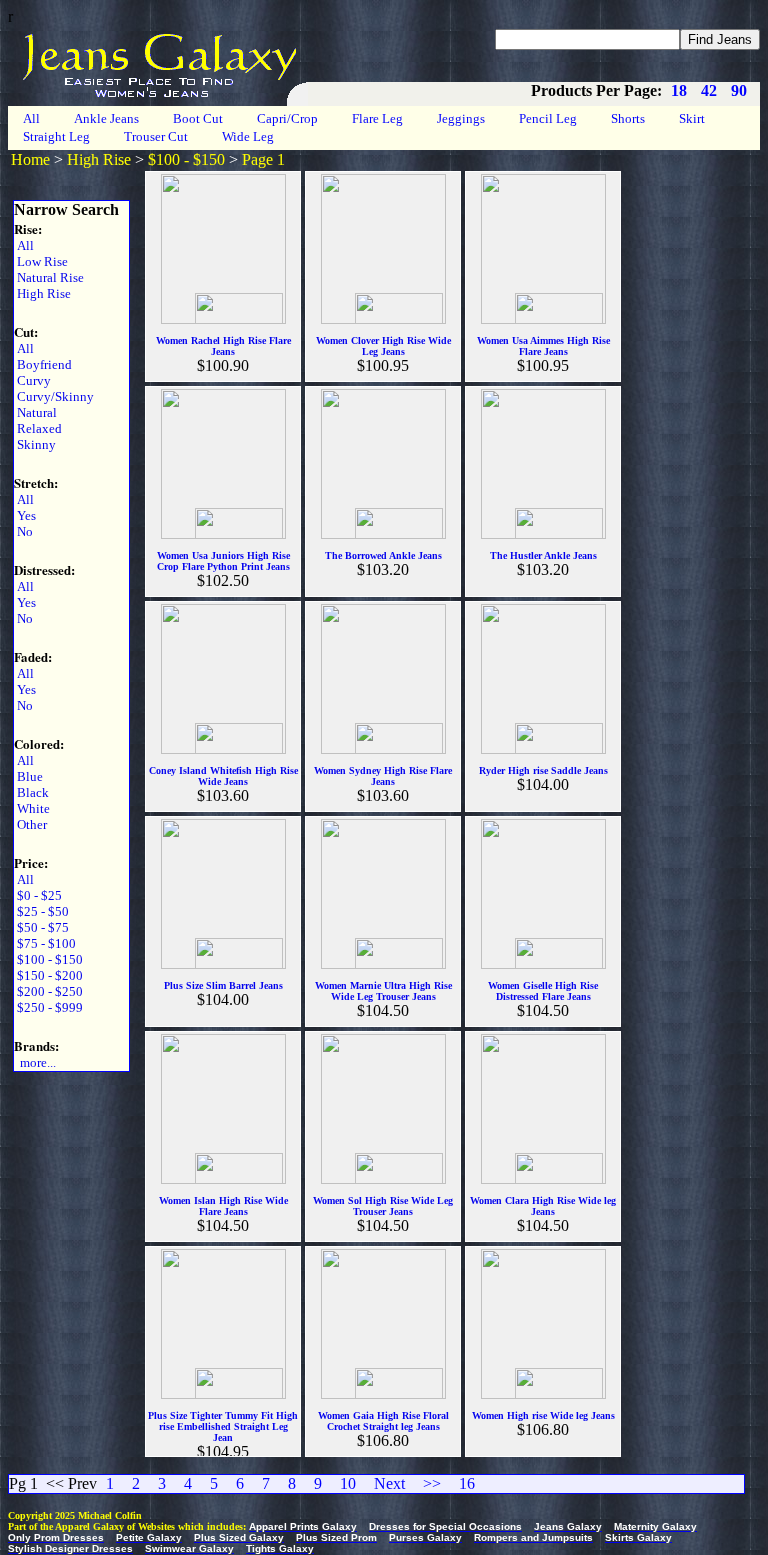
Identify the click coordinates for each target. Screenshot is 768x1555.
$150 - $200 (48, 975)
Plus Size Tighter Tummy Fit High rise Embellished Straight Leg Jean (223, 1426)
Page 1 (263, 159)
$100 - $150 (186, 159)
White (32, 808)
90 (739, 90)
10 (348, 1483)
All (31, 118)
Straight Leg (56, 136)
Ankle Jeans (106, 118)
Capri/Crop (287, 118)
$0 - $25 (38, 895)
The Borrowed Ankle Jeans (383, 555)
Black (31, 792)
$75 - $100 (45, 943)
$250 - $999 (48, 1007)
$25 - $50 (41, 911)
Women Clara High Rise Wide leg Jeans (543, 1206)
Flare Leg (377, 118)
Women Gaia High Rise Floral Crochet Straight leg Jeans (383, 1421)
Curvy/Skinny (54, 396)
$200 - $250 (48, 991)
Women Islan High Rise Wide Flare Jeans (223, 1206)
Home (30, 159)
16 (467, 1483)
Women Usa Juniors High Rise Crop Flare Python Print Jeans (223, 561)
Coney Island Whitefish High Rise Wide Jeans (223, 776)
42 (709, 90)
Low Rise (41, 261)
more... (35, 1062)
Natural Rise (49, 277)
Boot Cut (198, 118)
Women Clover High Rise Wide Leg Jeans (383, 346)
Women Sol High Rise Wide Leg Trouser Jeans (383, 1206)
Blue (28, 776)
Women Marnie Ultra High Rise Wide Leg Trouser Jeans (383, 991)
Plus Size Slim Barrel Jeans (223, 985)
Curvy (32, 380)
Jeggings (461, 118)
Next (389, 1483)
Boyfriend (43, 364)
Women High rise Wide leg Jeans (543, 1415)
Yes (25, 515)
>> (432, 1483)
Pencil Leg (548, 118)
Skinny (35, 444)
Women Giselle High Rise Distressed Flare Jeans (543, 991)
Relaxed (38, 428)
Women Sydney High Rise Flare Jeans (383, 776)
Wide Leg (248, 136)
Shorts (628, 118)
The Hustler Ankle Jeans (543, 555)
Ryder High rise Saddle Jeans (543, 770)
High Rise (99, 159)
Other (30, 824)
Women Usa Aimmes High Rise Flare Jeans (543, 346)
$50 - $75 (41, 927)
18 (679, 90)
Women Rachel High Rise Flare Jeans (223, 346)
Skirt (692, 118)
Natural (35, 412)
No (23, 531)
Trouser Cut (156, 136)
